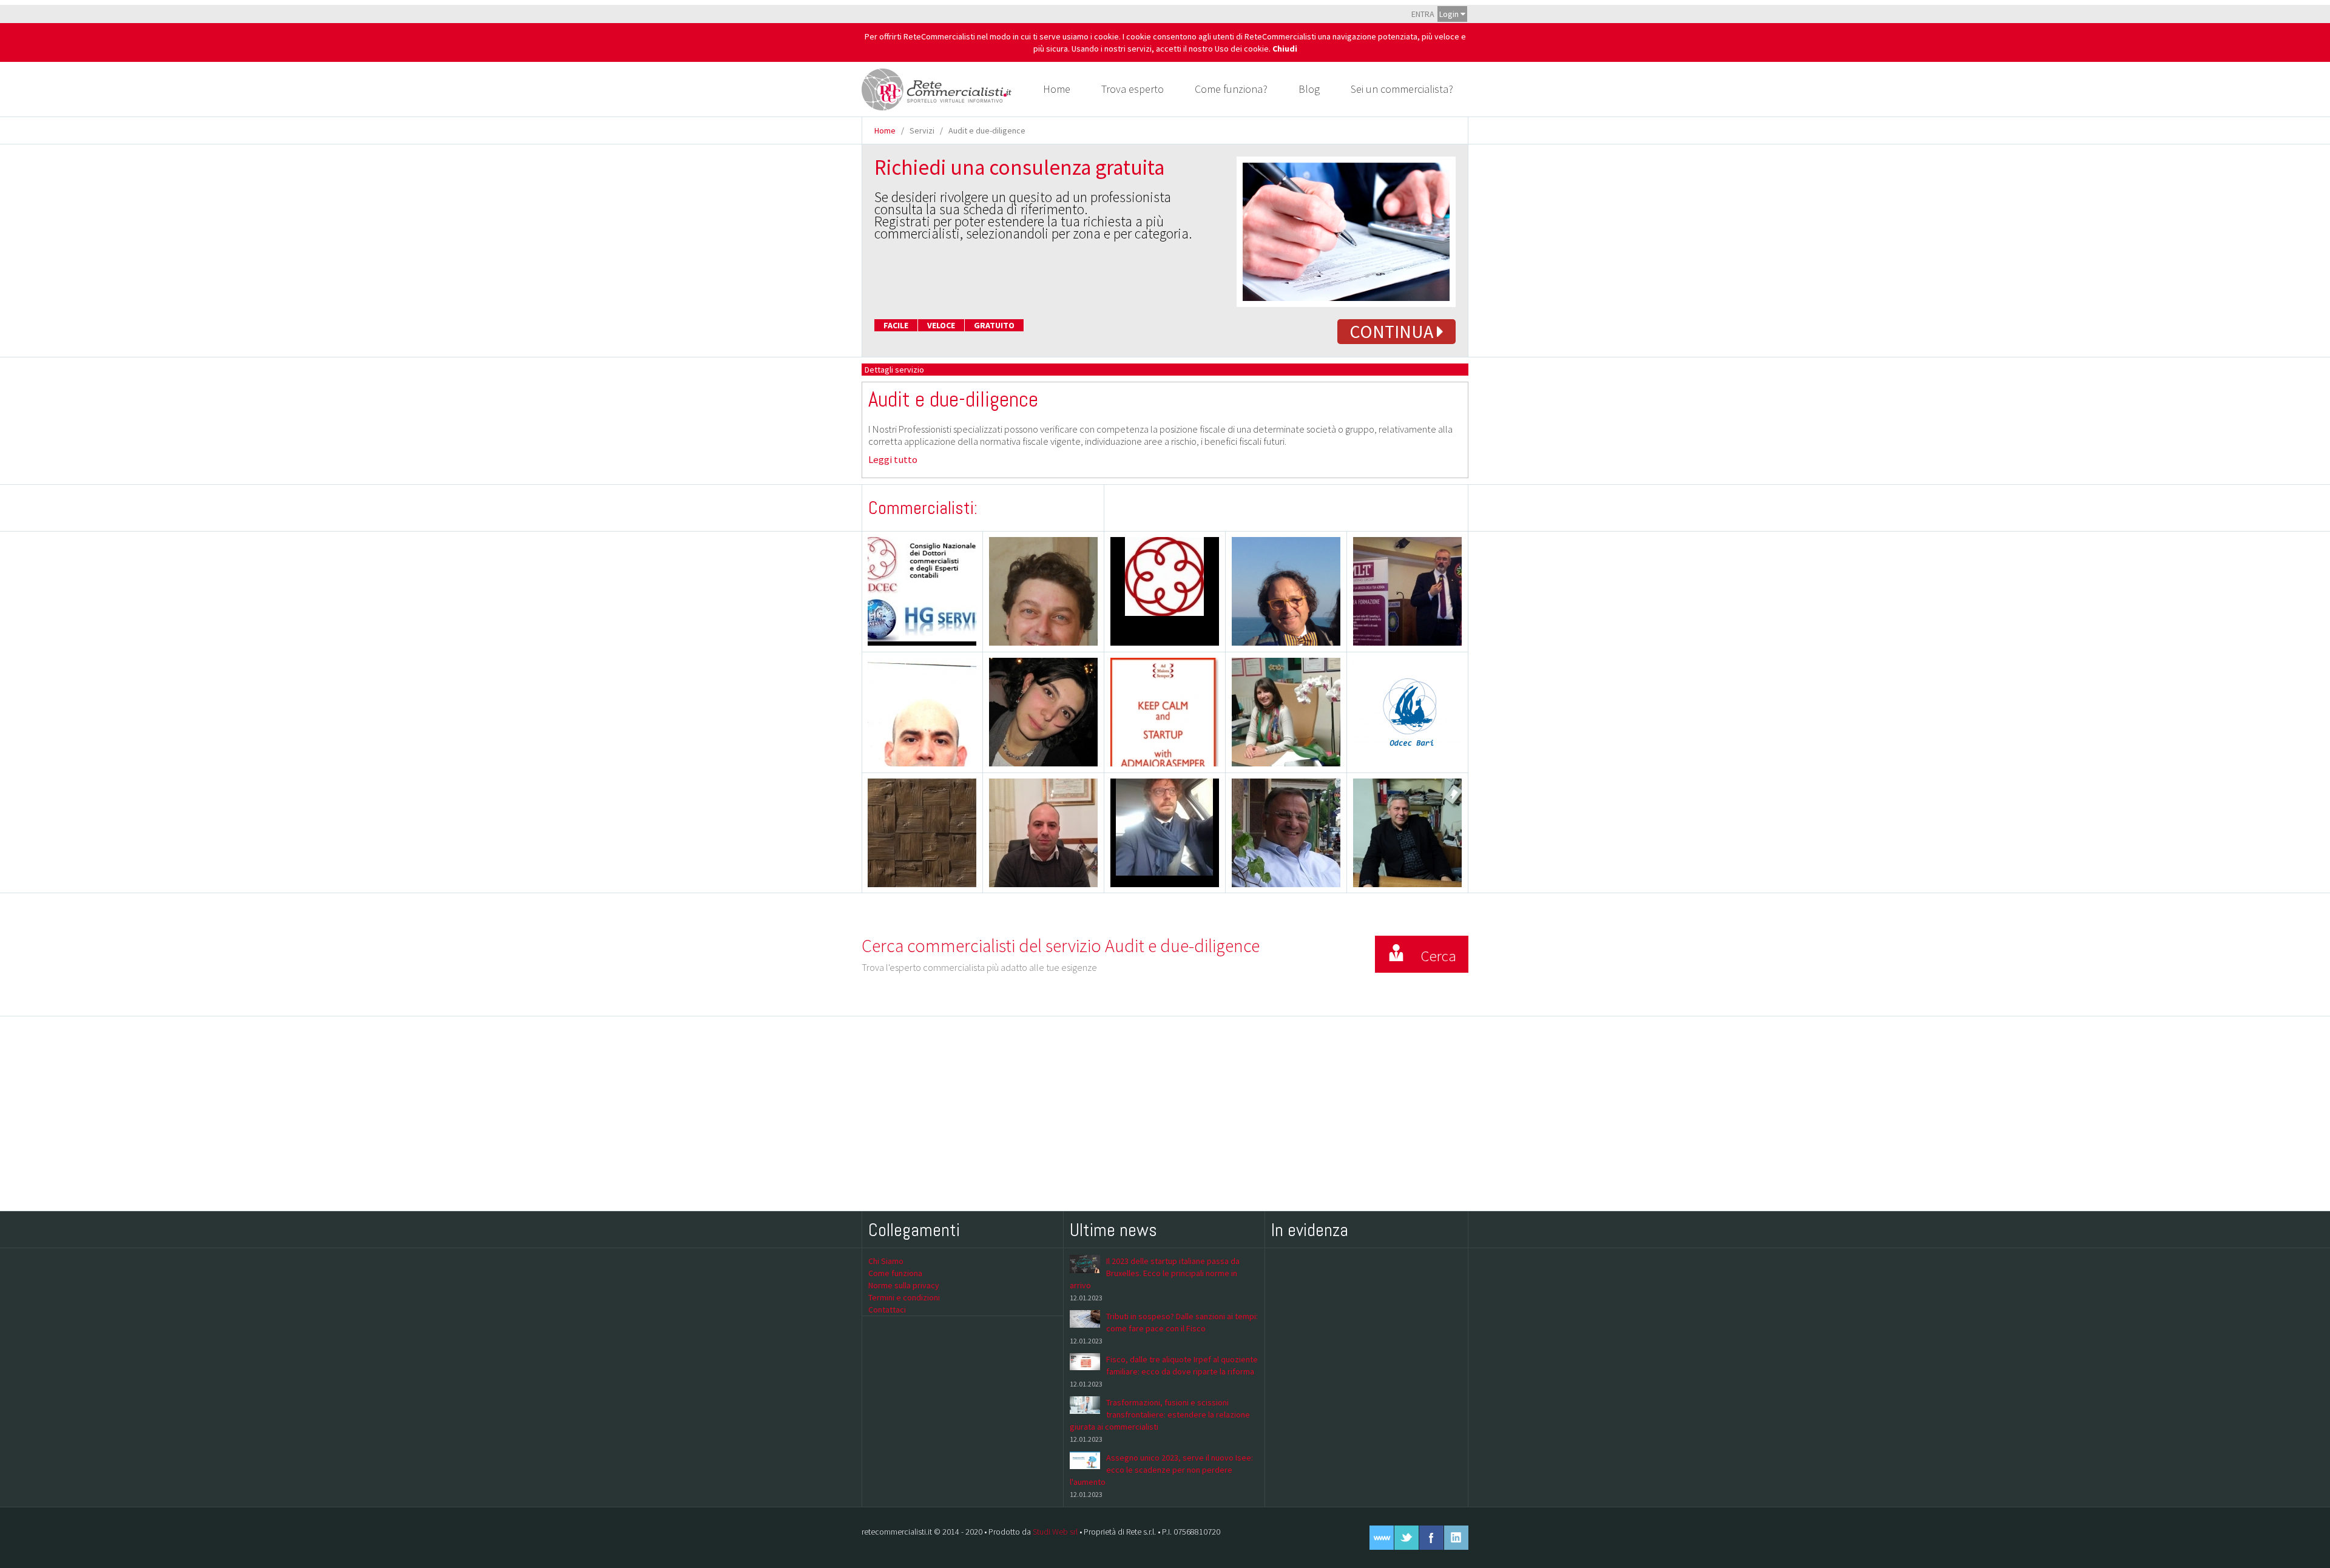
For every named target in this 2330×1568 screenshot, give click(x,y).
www (1382, 1538)
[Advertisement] (1165, 1113)
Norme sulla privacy (904, 1285)
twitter (1406, 1538)
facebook (1431, 1538)
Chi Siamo (886, 1261)
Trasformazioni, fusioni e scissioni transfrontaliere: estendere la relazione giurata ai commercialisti (1160, 1414)
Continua (1393, 331)
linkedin (1456, 1538)
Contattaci (887, 1309)
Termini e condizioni (904, 1297)
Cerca (1438, 956)
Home (1057, 89)
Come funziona (895, 1273)
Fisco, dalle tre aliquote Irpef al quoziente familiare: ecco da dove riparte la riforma (1182, 1365)
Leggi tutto (893, 459)
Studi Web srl (1055, 1532)
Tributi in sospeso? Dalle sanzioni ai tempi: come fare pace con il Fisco (1182, 1322)
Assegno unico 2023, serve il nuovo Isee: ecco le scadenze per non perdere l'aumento (1161, 1470)
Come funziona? (1231, 89)
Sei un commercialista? (1402, 89)
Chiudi (1285, 49)
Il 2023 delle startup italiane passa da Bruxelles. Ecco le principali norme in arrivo (1155, 1273)
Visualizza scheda (1049, 615)
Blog (1309, 89)
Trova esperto (1133, 89)
